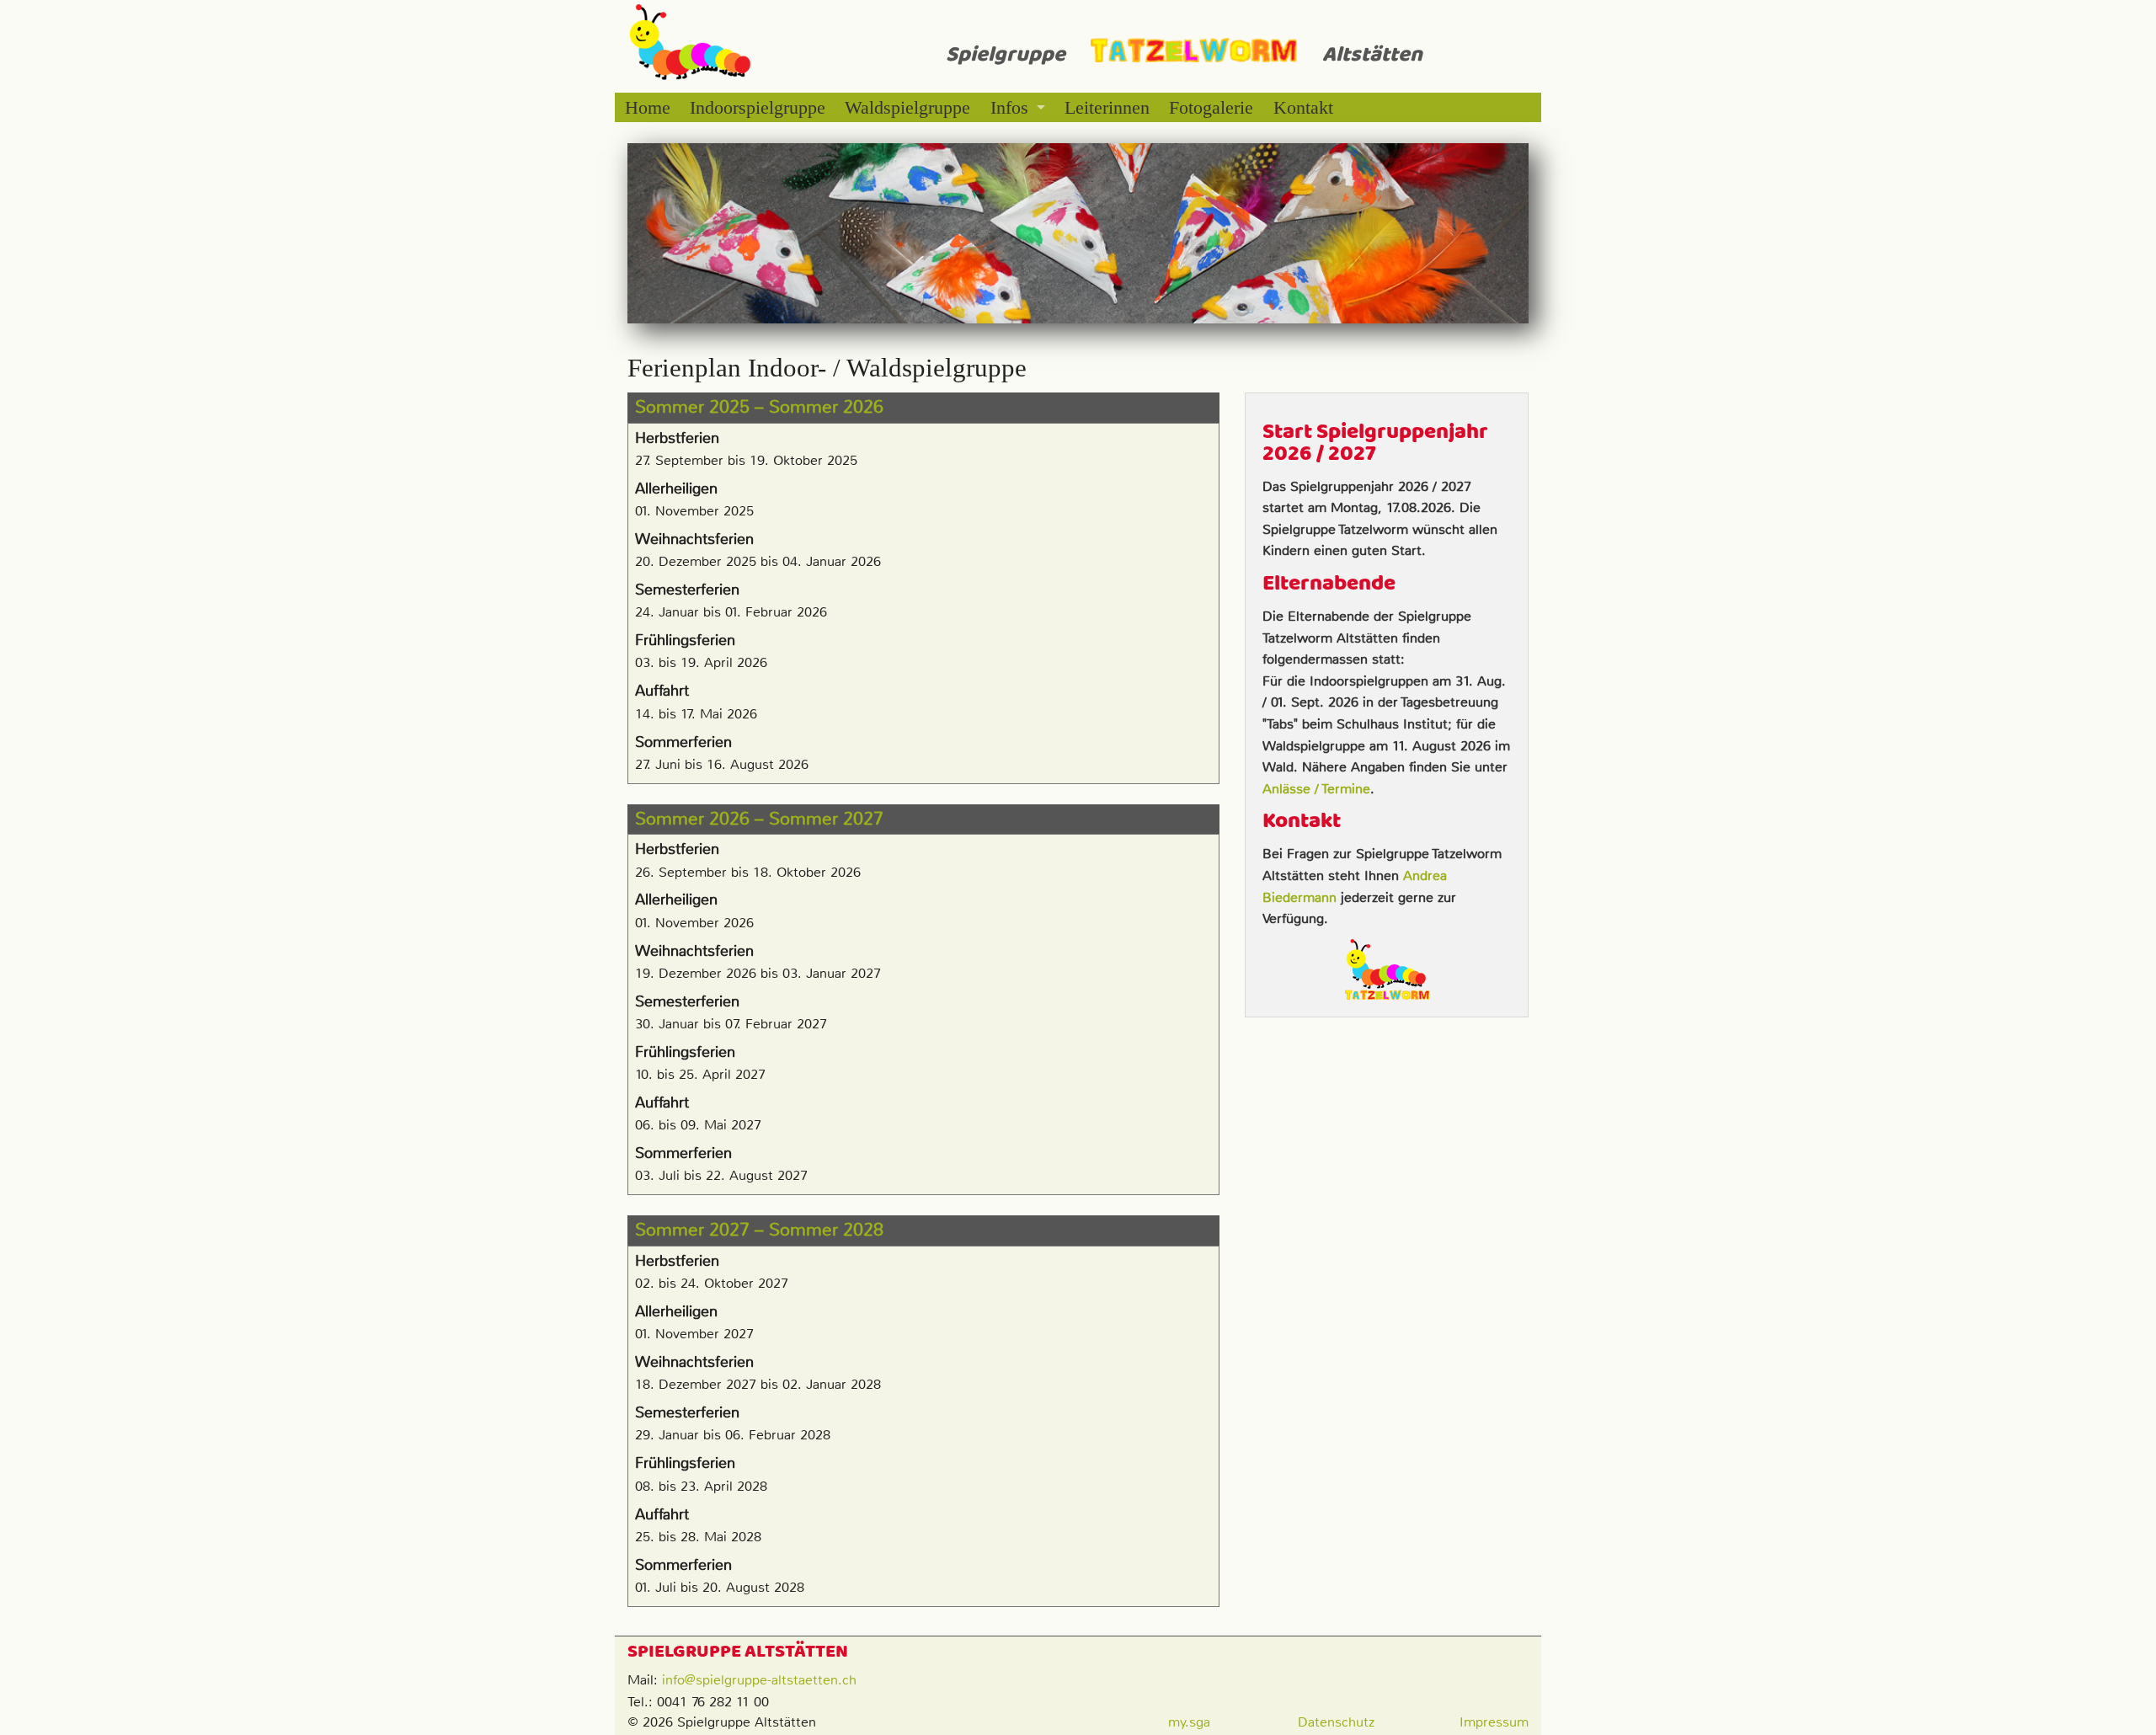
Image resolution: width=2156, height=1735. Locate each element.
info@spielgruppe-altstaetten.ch (759, 1680)
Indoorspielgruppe (758, 107)
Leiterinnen (1107, 107)
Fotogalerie (1211, 107)
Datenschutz (1336, 1722)
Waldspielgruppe (907, 107)
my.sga (1189, 1722)
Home (648, 107)
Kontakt (1303, 107)
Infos (1009, 107)
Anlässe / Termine (1316, 789)
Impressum (1494, 1722)
